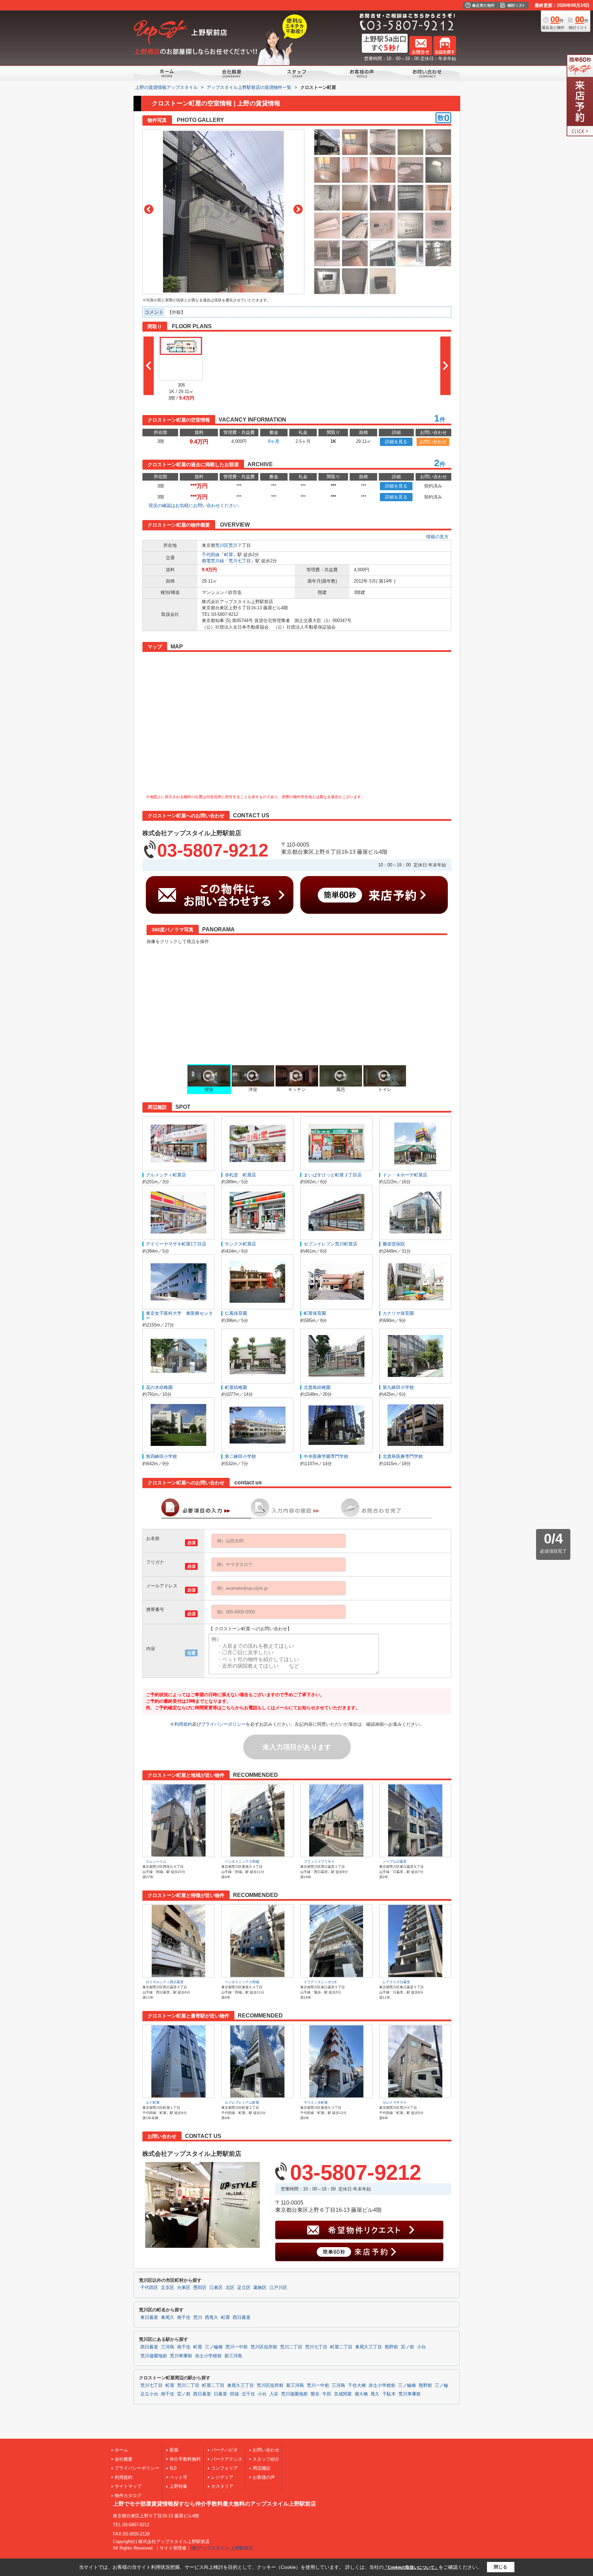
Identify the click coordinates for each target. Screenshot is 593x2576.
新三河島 (233, 2356)
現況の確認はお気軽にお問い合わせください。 (195, 505)
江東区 (216, 2288)
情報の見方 (437, 537)
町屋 (229, 555)
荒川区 (222, 545)
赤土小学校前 (208, 2356)
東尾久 (168, 2318)
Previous (149, 209)
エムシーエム (156, 1861)
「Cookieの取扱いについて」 (411, 2567)
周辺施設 (261, 2468)
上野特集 (178, 2486)
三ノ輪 (441, 2385)
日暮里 (220, 2394)
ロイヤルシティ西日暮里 (165, 1982)
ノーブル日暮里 (395, 1861)
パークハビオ (224, 2450)
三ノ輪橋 (214, 2347)
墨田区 (200, 2288)
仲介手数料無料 (185, 2459)
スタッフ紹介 (266, 2459)
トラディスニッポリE (320, 1982)
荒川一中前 (237, 2347)
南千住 (184, 2318)
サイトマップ (128, 2486)
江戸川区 (278, 2288)
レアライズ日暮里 (396, 1982)
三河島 (168, 2347)
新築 (174, 2450)
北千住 (248, 2394)
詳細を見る (396, 442)
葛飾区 (260, 2288)
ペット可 (178, 2477)
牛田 (327, 2394)
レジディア (222, 2477)
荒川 (233, 545)
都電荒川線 (213, 561)
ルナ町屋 (153, 2102)
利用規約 (183, 1724)
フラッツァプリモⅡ (319, 1861)
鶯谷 (315, 2394)
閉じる (501, 2567)
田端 (234, 2394)
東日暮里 (149, 2318)
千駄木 (389, 2394)
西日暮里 (242, 2318)
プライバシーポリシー (223, 1724)
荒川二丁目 (291, 2347)
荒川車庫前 (181, 2356)
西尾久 (212, 2318)
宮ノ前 (408, 2347)
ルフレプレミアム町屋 (242, 2102)
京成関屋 (343, 2394)
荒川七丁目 (240, 561)
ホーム (121, 2450)
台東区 (184, 2288)
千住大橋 (357, 2385)
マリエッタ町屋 (316, 2102)
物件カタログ (128, 2495)
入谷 (274, 2394)
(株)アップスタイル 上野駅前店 (222, 2548)
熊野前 (391, 2347)
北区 (230, 2288)
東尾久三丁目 (369, 2347)
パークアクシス (227, 2459)
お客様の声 (264, 2477)
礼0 (173, 2468)
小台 (421, 2347)
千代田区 (149, 2288)
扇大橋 (361, 2394)
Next (298, 209)
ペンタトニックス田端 (242, 1861)
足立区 (244, 2288)
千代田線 (211, 555)
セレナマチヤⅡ (395, 2102)
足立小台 (149, 2394)
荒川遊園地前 (154, 2356)
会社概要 (124, 2459)
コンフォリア (224, 2468)
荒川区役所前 (264, 2347)
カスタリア (222, 2486)
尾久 (375, 2394)
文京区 (168, 2288)
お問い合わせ (433, 442)
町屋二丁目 (341, 2347)
